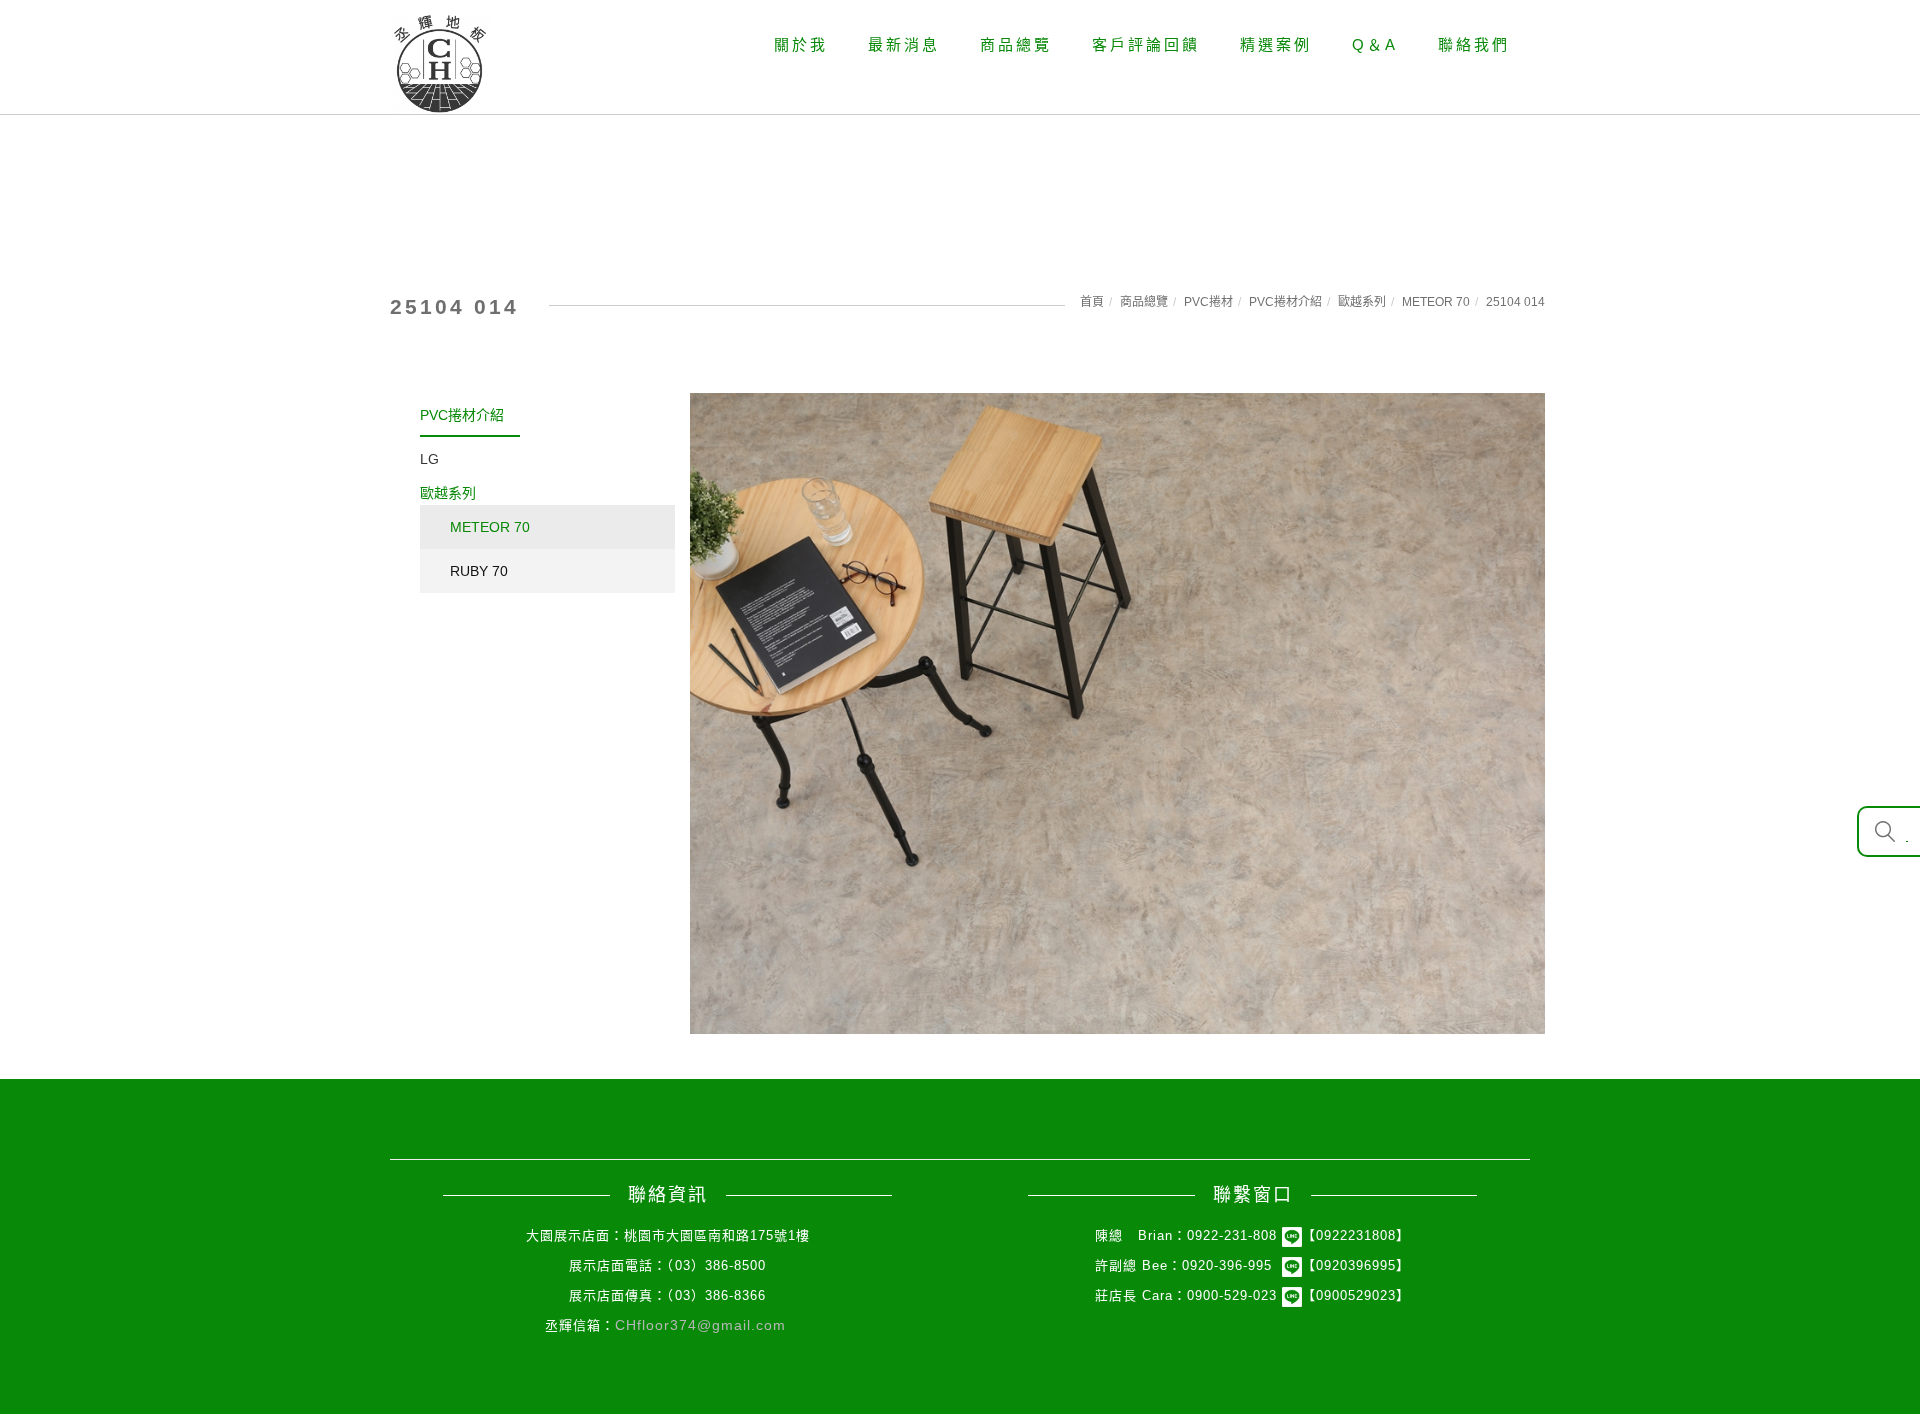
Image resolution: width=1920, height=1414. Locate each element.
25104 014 (1515, 302)
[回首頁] (440, 64)
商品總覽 (1016, 44)
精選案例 (1276, 44)
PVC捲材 (1208, 302)
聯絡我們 (1474, 44)
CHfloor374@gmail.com (700, 1325)
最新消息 (904, 44)
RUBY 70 (479, 571)
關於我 (801, 44)
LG (429, 459)
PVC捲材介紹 (1285, 302)
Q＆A (1375, 44)
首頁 (1092, 302)
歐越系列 (1362, 302)
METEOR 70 (1436, 302)
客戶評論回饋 (1146, 44)
